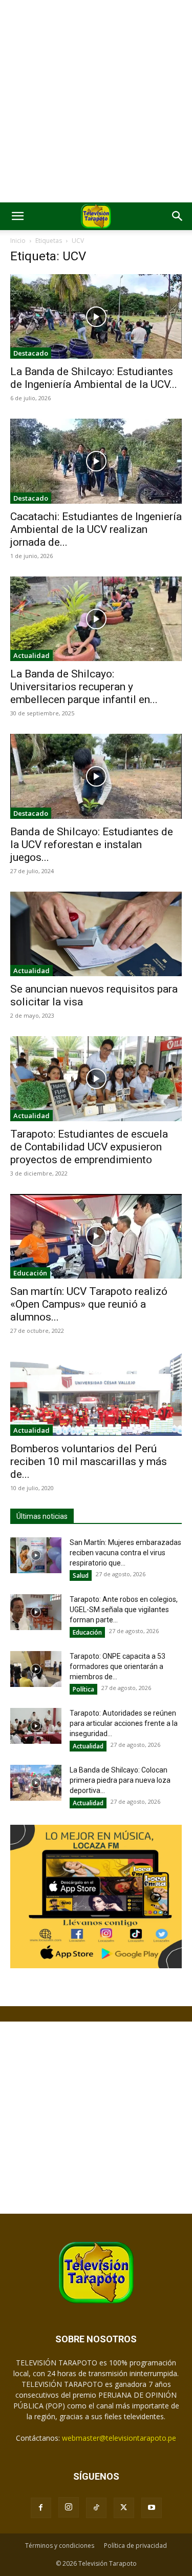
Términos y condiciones (60, 2546)
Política (83, 1689)
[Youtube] (152, 2508)
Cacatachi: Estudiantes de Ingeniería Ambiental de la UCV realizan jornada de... (96, 529)
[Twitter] (124, 2508)
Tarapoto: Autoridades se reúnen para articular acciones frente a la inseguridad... (124, 1723)
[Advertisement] (96, 101)
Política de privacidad (135, 2546)
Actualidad (31, 655)
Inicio (18, 241)
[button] (17, 216)
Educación (30, 1273)
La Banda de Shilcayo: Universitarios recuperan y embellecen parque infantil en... (84, 687)
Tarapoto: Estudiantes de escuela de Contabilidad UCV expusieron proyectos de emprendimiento (89, 1147)
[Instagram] (69, 2507)
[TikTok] (96, 2508)
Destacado (31, 353)
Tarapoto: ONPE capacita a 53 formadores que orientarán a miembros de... (118, 1666)
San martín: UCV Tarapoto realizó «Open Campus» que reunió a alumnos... (89, 1304)
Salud (81, 1575)
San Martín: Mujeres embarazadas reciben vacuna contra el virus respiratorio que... (125, 1553)
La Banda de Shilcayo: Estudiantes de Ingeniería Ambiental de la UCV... (94, 378)
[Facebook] (41, 2508)
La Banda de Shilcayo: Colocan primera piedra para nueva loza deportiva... (120, 1780)
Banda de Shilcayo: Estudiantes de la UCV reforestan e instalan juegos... (92, 844)
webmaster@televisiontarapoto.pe (119, 2438)
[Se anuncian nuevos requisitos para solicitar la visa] (96, 934)
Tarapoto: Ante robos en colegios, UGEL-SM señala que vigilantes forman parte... (124, 1610)
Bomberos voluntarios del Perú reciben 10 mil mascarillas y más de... (89, 1461)
